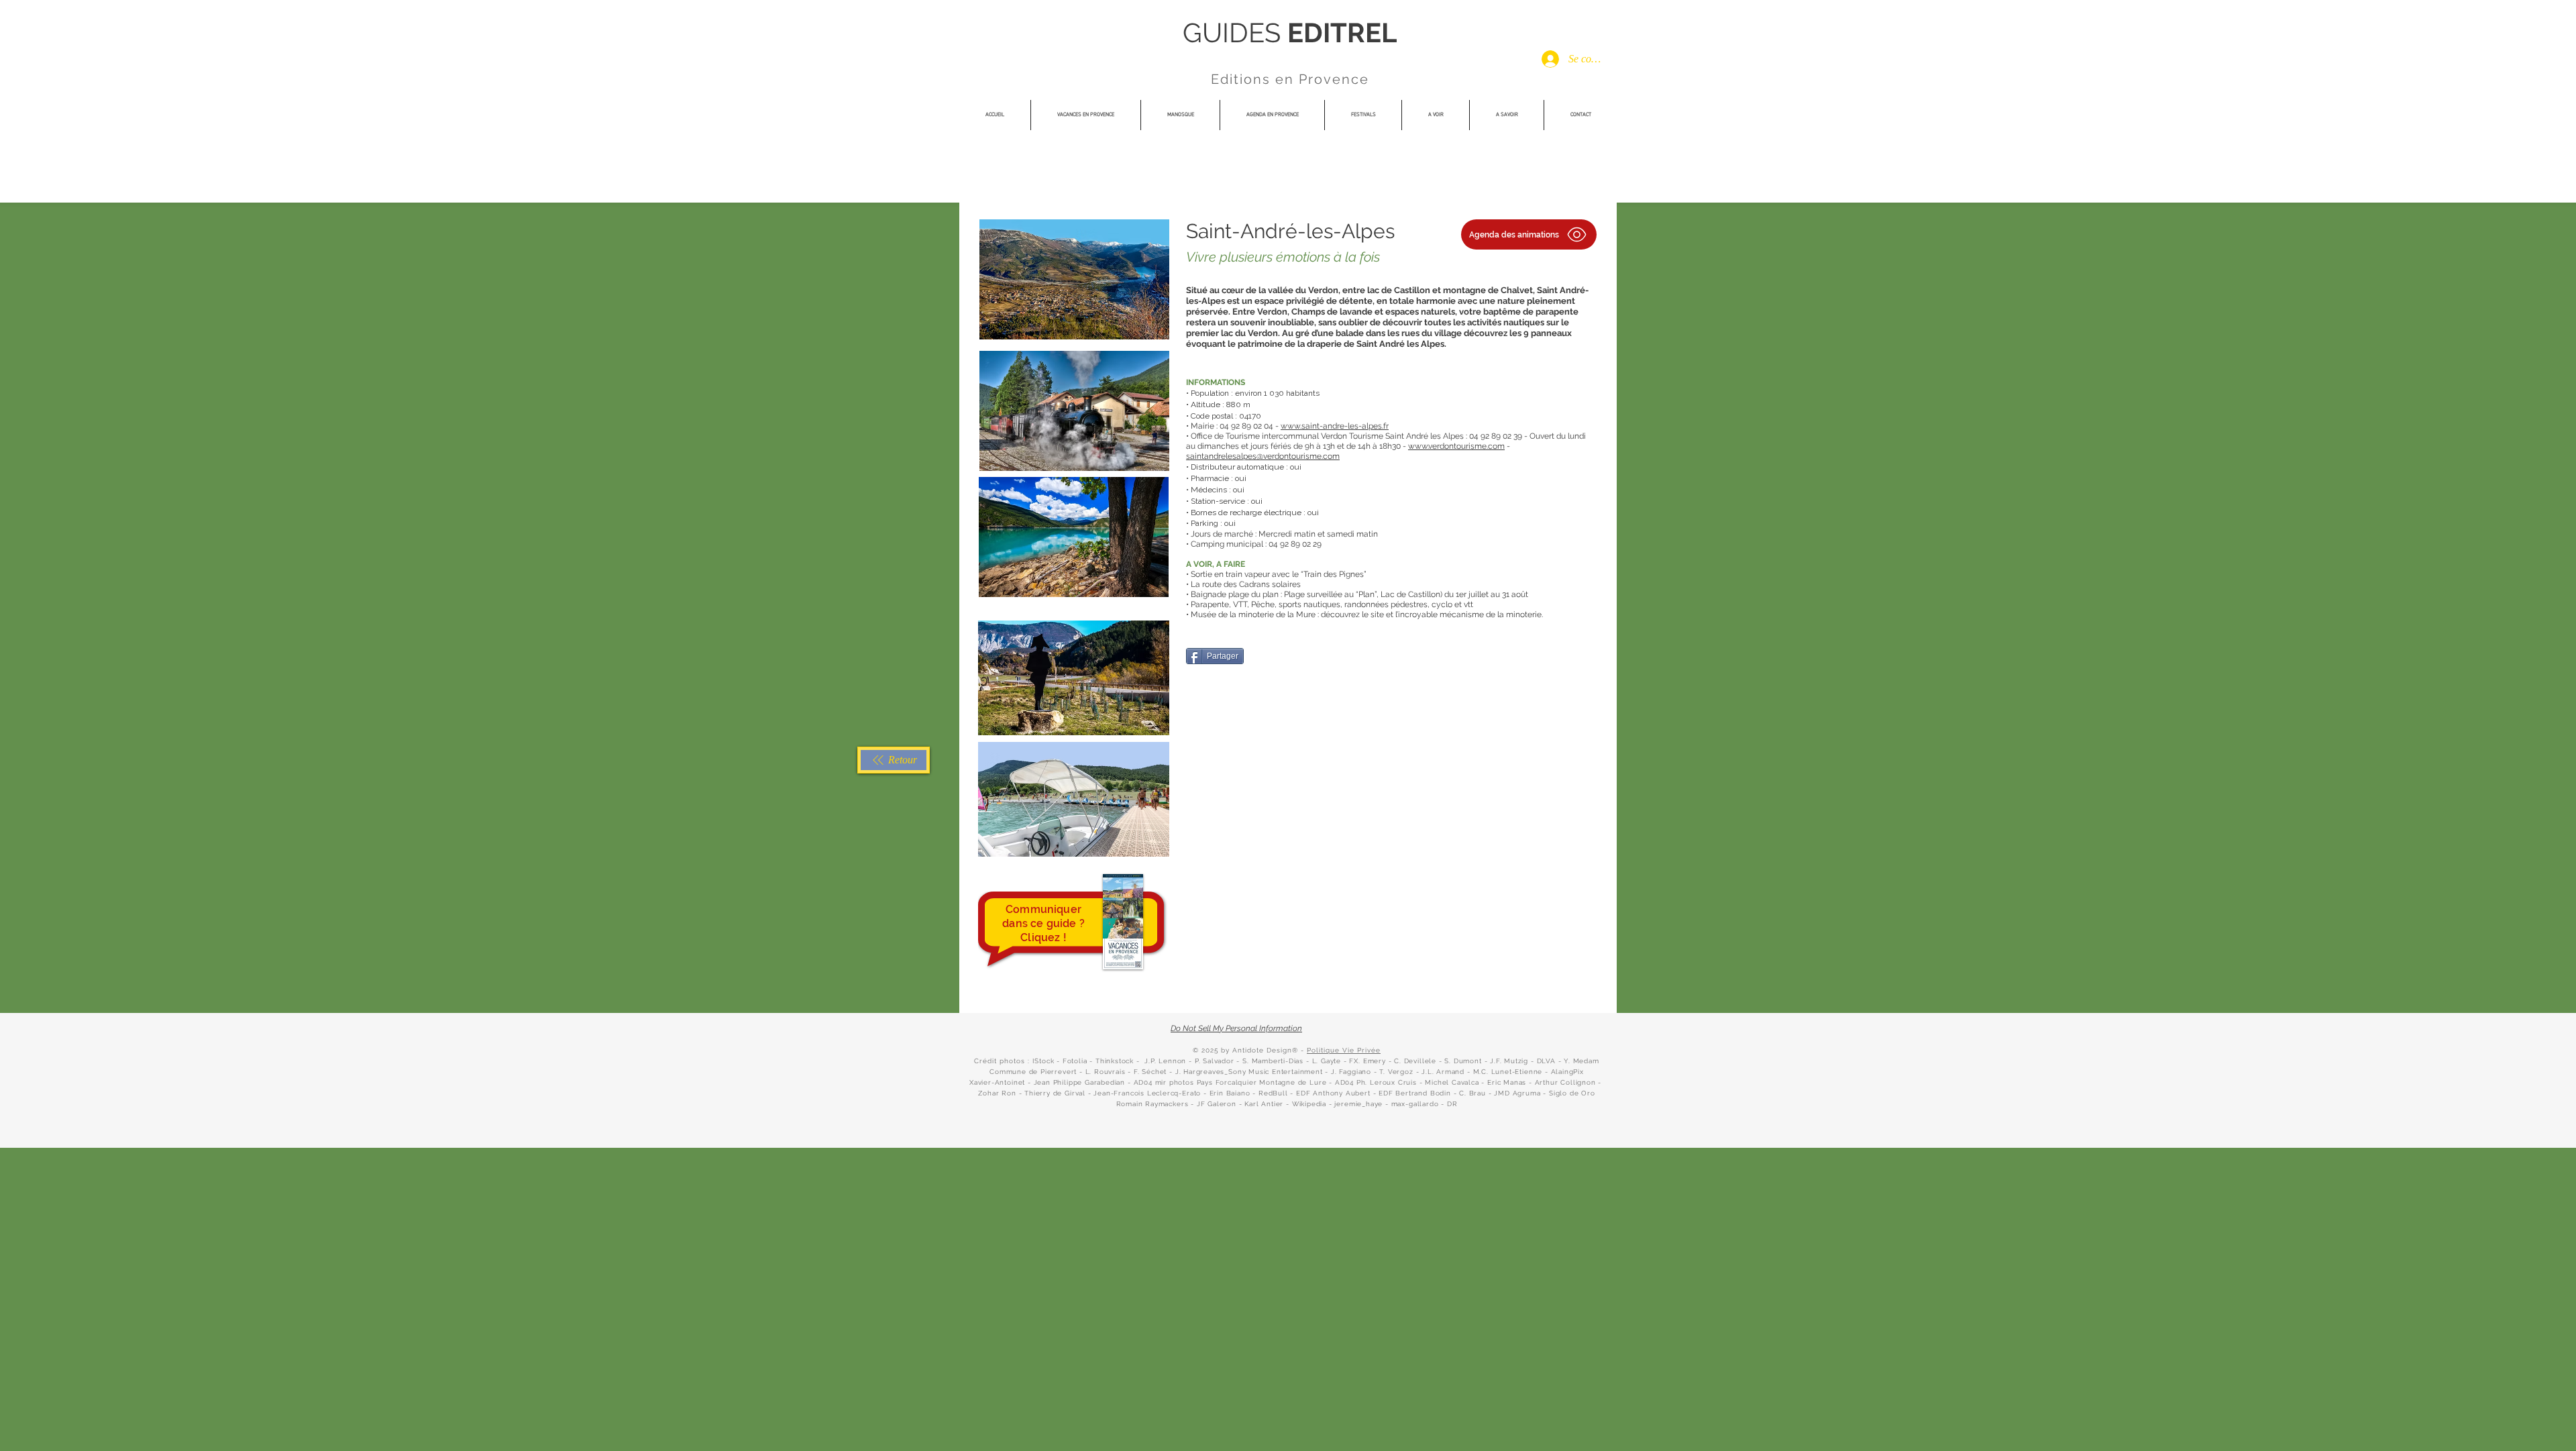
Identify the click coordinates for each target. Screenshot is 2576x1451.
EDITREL (1342, 33)
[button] (1363, 115)
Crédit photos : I (1004, 1061)
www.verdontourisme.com (1456, 446)
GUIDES (1235, 33)
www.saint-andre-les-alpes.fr (1335, 426)
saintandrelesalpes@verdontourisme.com (1263, 456)
